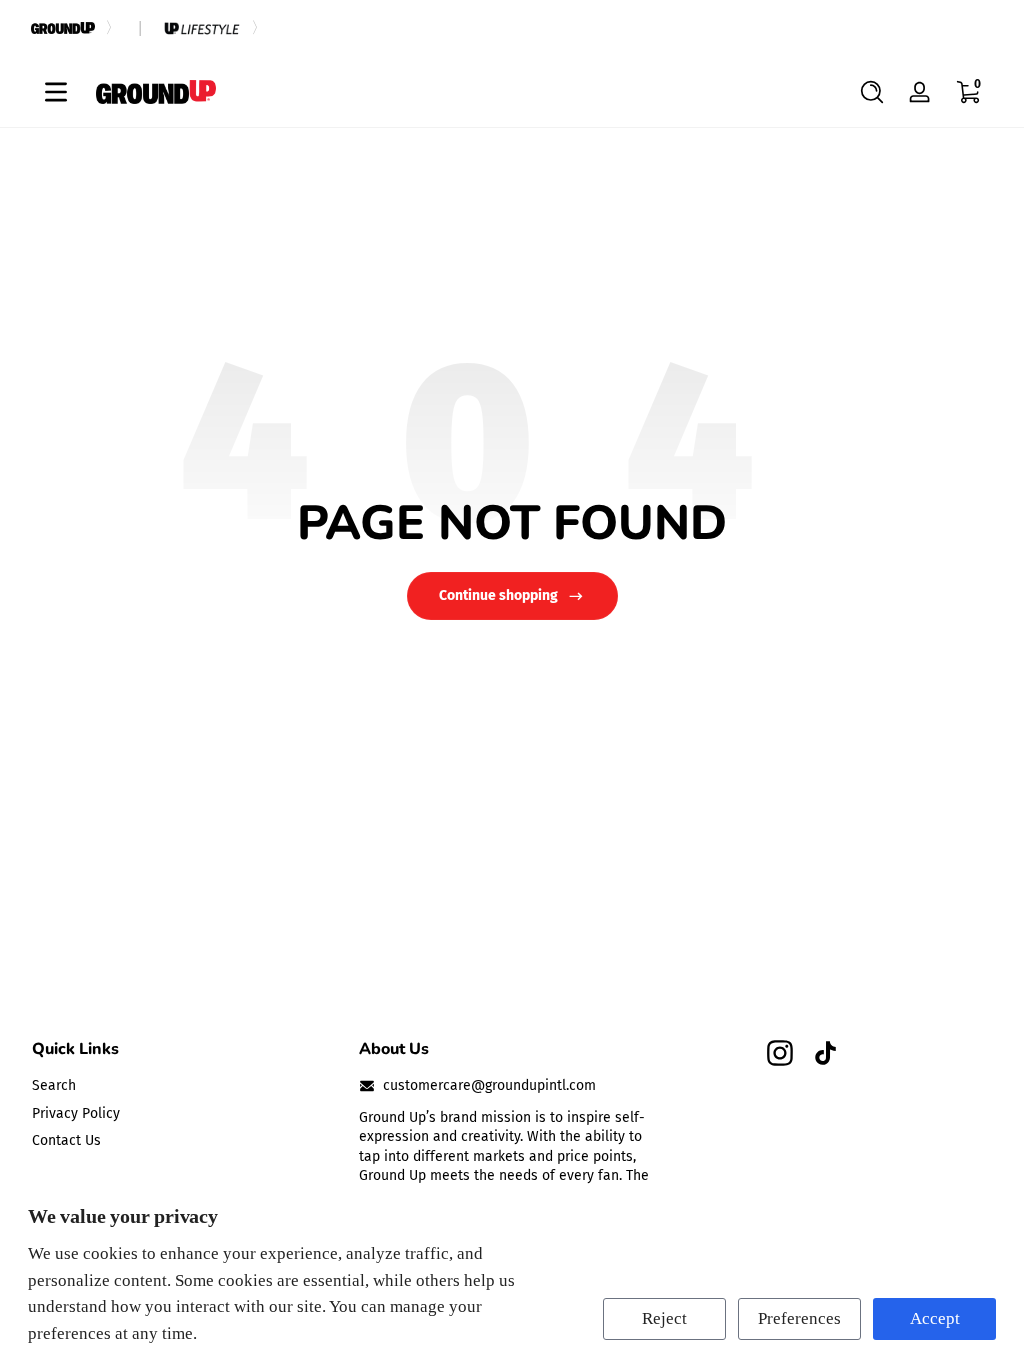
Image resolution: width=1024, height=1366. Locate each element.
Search (54, 1085)
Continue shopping (498, 595)
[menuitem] (185, 1086)
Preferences (799, 1318)
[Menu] (56, 92)
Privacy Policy (76, 1113)
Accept (935, 1318)
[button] (872, 92)
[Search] (872, 92)
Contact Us (66, 1140)
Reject (664, 1318)
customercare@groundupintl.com (489, 1085)
